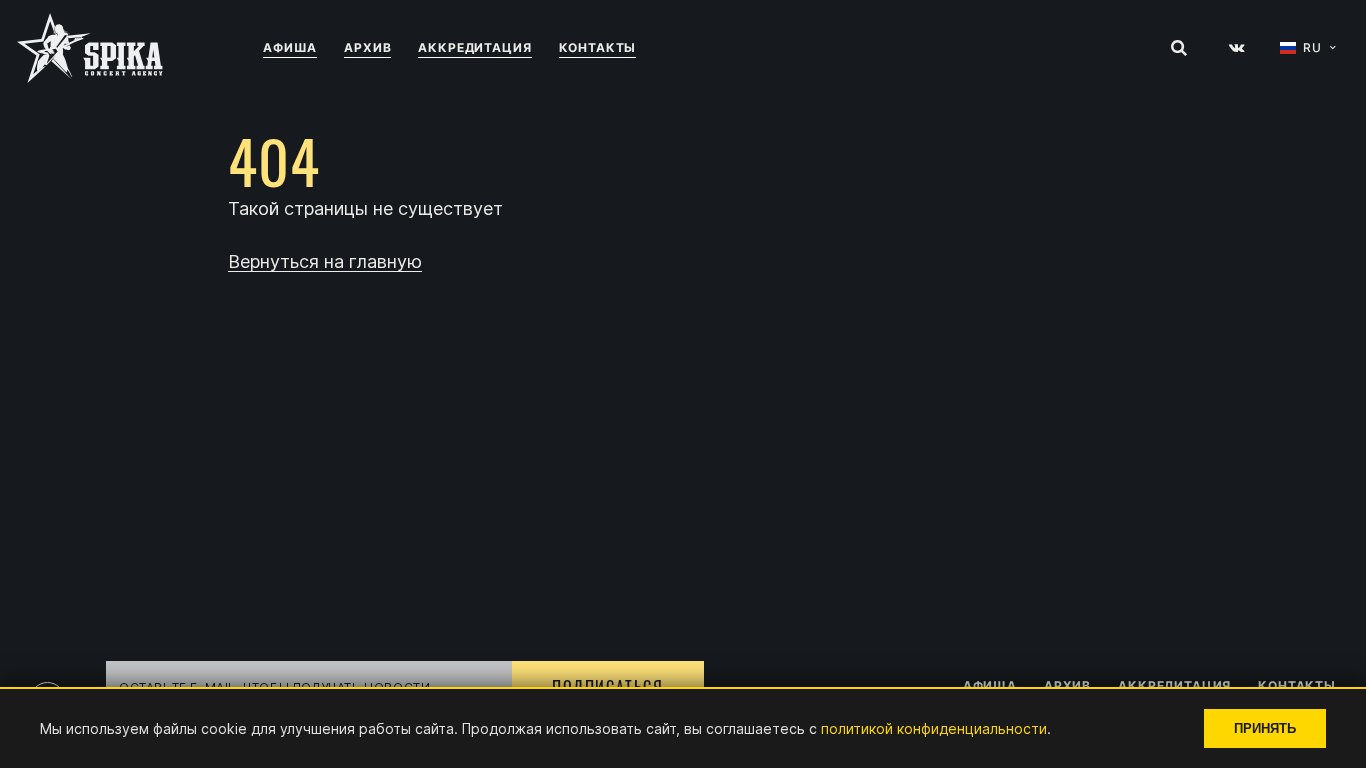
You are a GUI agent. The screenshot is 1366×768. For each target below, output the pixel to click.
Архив (367, 47)
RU (1312, 48)
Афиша (290, 47)
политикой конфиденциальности (934, 728)
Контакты (598, 47)
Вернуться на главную (325, 262)
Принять (1265, 728)
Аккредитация (474, 47)
